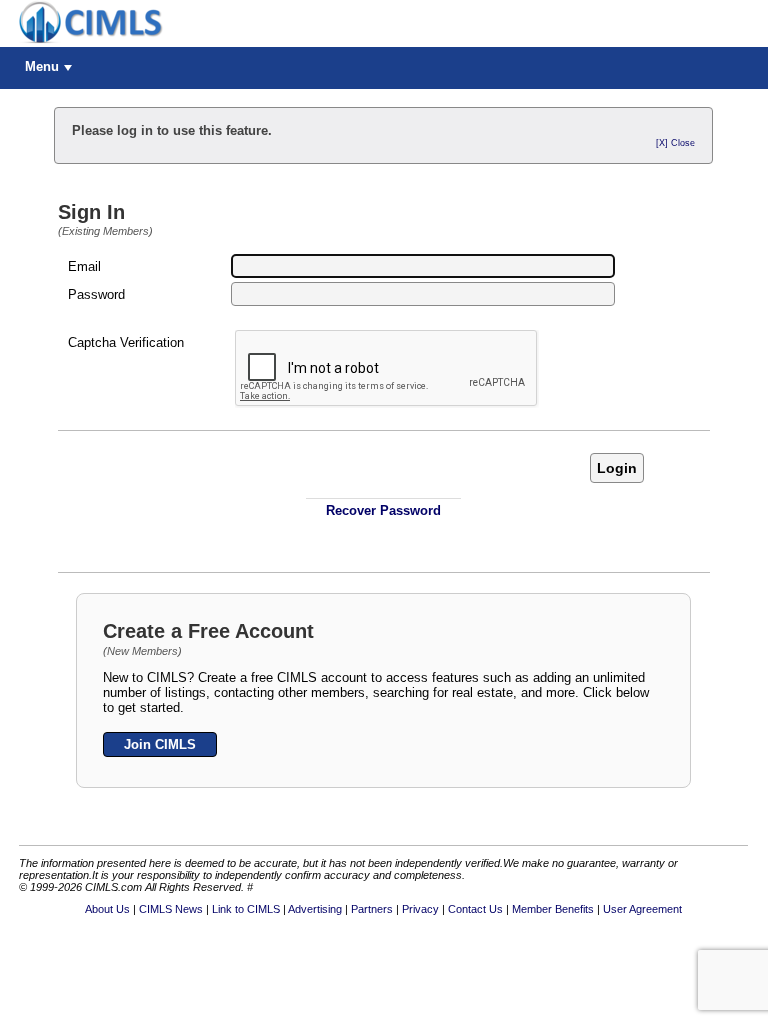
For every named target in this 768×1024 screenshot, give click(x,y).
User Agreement (642, 909)
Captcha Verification (126, 342)
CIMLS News (171, 909)
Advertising (315, 909)
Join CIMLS (160, 744)
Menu (42, 66)
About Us (107, 909)
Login (617, 468)
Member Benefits (553, 909)
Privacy (420, 909)
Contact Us (475, 909)
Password (96, 294)
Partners (372, 909)
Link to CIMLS (246, 909)
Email (84, 266)
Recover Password (383, 510)
